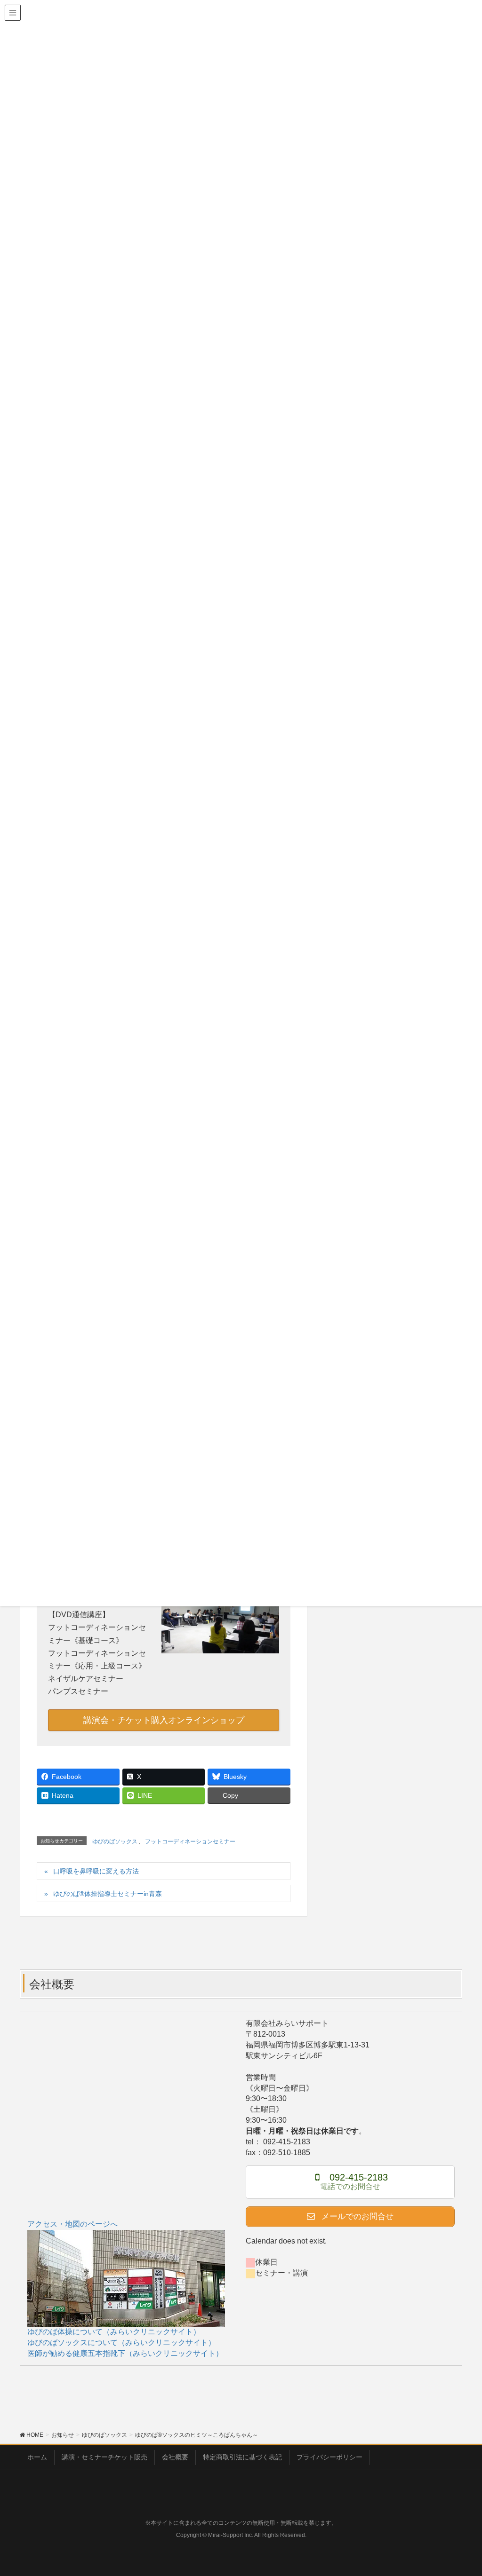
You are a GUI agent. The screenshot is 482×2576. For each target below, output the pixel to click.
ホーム (37, 2457)
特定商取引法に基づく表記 (242, 2457)
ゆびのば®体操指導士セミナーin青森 (108, 1894)
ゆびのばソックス (115, 1841)
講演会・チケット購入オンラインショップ (164, 1720)
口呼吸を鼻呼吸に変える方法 (96, 1871)
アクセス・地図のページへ (72, 2224)
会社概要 (175, 2457)
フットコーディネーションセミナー (190, 1841)
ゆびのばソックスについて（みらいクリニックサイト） (121, 2343)
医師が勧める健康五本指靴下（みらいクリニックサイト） (125, 2353)
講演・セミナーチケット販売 (104, 2457)
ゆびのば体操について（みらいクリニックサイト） (114, 2332)
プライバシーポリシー (329, 2457)
